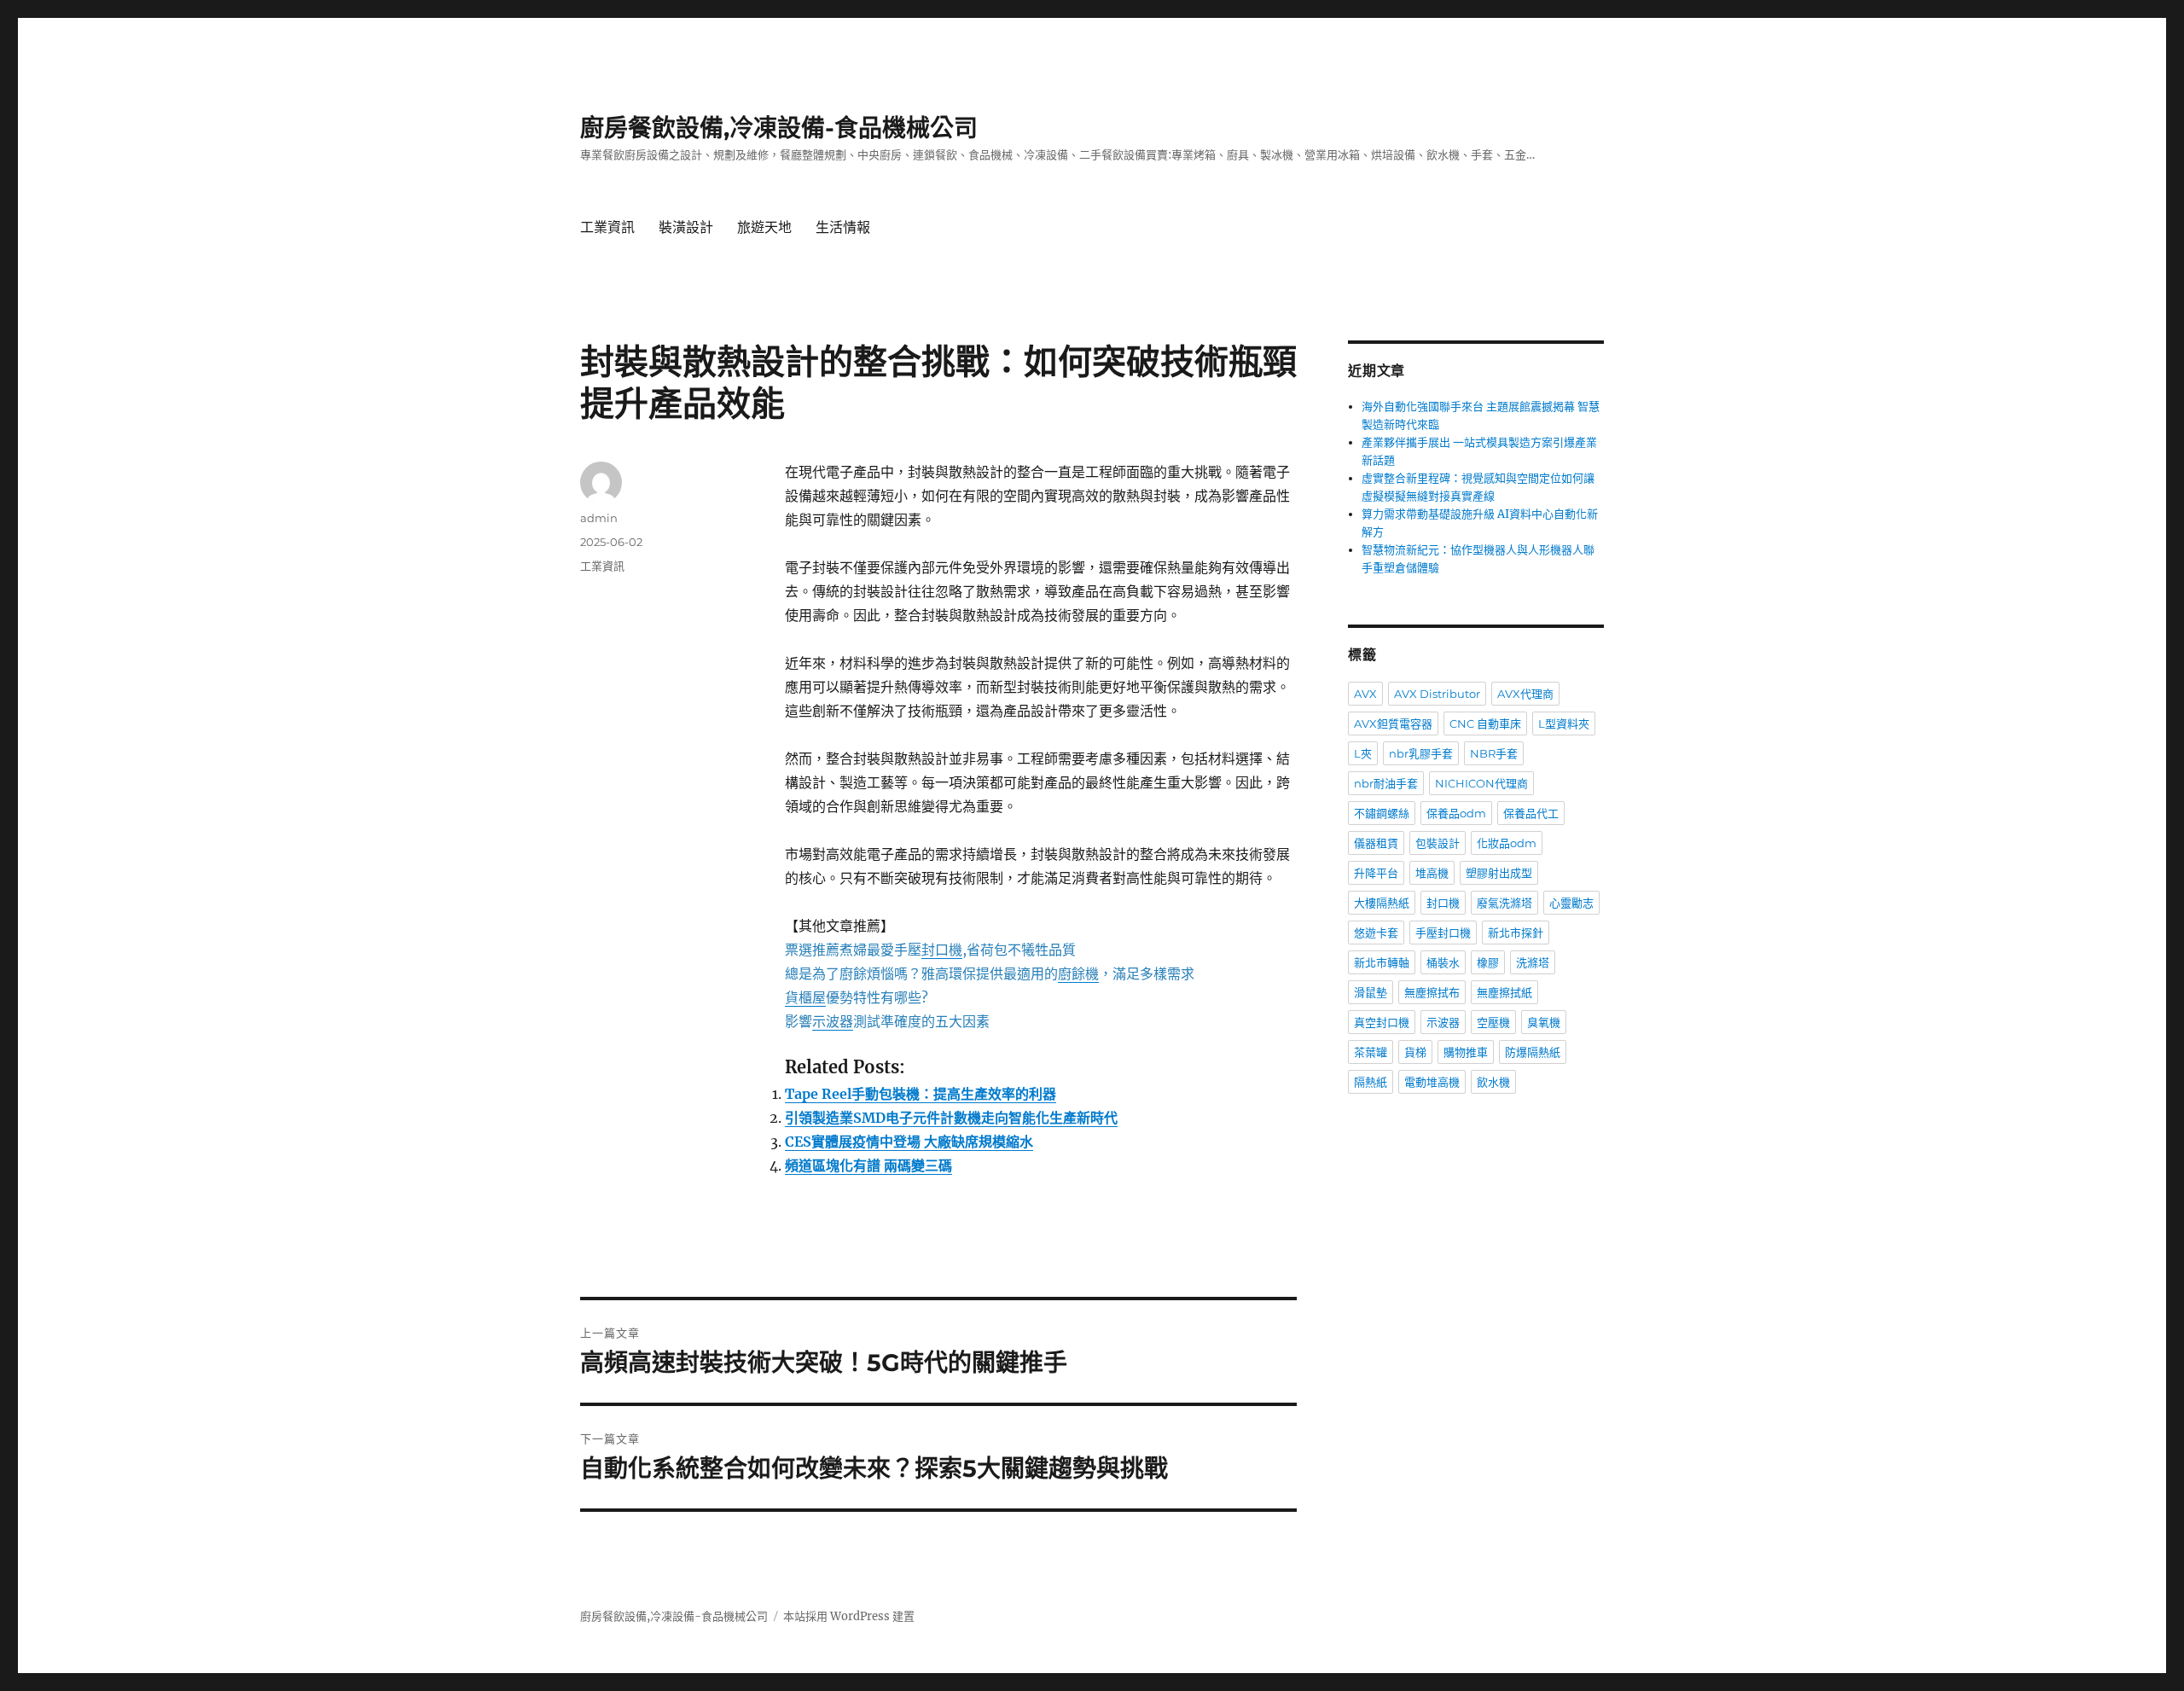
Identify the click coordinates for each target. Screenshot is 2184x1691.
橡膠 (1488, 962)
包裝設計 (1438, 843)
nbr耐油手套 (1386, 783)
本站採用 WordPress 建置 (849, 1616)
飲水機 (1493, 1082)
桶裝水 (1443, 962)
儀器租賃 (1376, 843)
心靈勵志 (1571, 903)
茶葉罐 (1371, 1052)
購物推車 (1466, 1052)
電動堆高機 (1432, 1082)
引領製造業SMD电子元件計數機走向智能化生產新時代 (951, 1118)
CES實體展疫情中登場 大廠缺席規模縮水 (909, 1142)
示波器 (1443, 1022)
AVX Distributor (1437, 694)
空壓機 (1493, 1022)
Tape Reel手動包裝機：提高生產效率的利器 (921, 1094)
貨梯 (1415, 1052)
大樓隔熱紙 (1382, 903)
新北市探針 (1516, 933)
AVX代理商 (1525, 694)
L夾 (1363, 753)
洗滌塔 (1533, 962)
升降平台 (1376, 873)
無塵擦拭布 (1432, 992)
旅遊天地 (764, 227)
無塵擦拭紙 (1504, 992)
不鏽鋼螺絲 (1382, 813)
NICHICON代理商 (1481, 783)
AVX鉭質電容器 (1393, 723)
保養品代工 (1531, 813)
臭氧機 (1544, 1022)
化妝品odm (1507, 843)
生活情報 (843, 227)
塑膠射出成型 (1499, 873)
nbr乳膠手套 (1421, 753)
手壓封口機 (1443, 933)
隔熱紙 (1371, 1082)
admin (599, 518)
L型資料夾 (1564, 723)
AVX (1365, 694)
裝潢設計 (686, 227)
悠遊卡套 (1376, 933)
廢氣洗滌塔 (1504, 903)
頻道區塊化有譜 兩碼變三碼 (868, 1165)
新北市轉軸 (1382, 962)
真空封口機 (1382, 1022)
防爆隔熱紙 (1533, 1052)
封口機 (1443, 903)
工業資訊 (607, 227)
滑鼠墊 (1371, 992)
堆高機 (1432, 873)
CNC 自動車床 (1485, 723)
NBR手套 (1494, 753)
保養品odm (1456, 813)
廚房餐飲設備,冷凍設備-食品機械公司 (779, 128)
